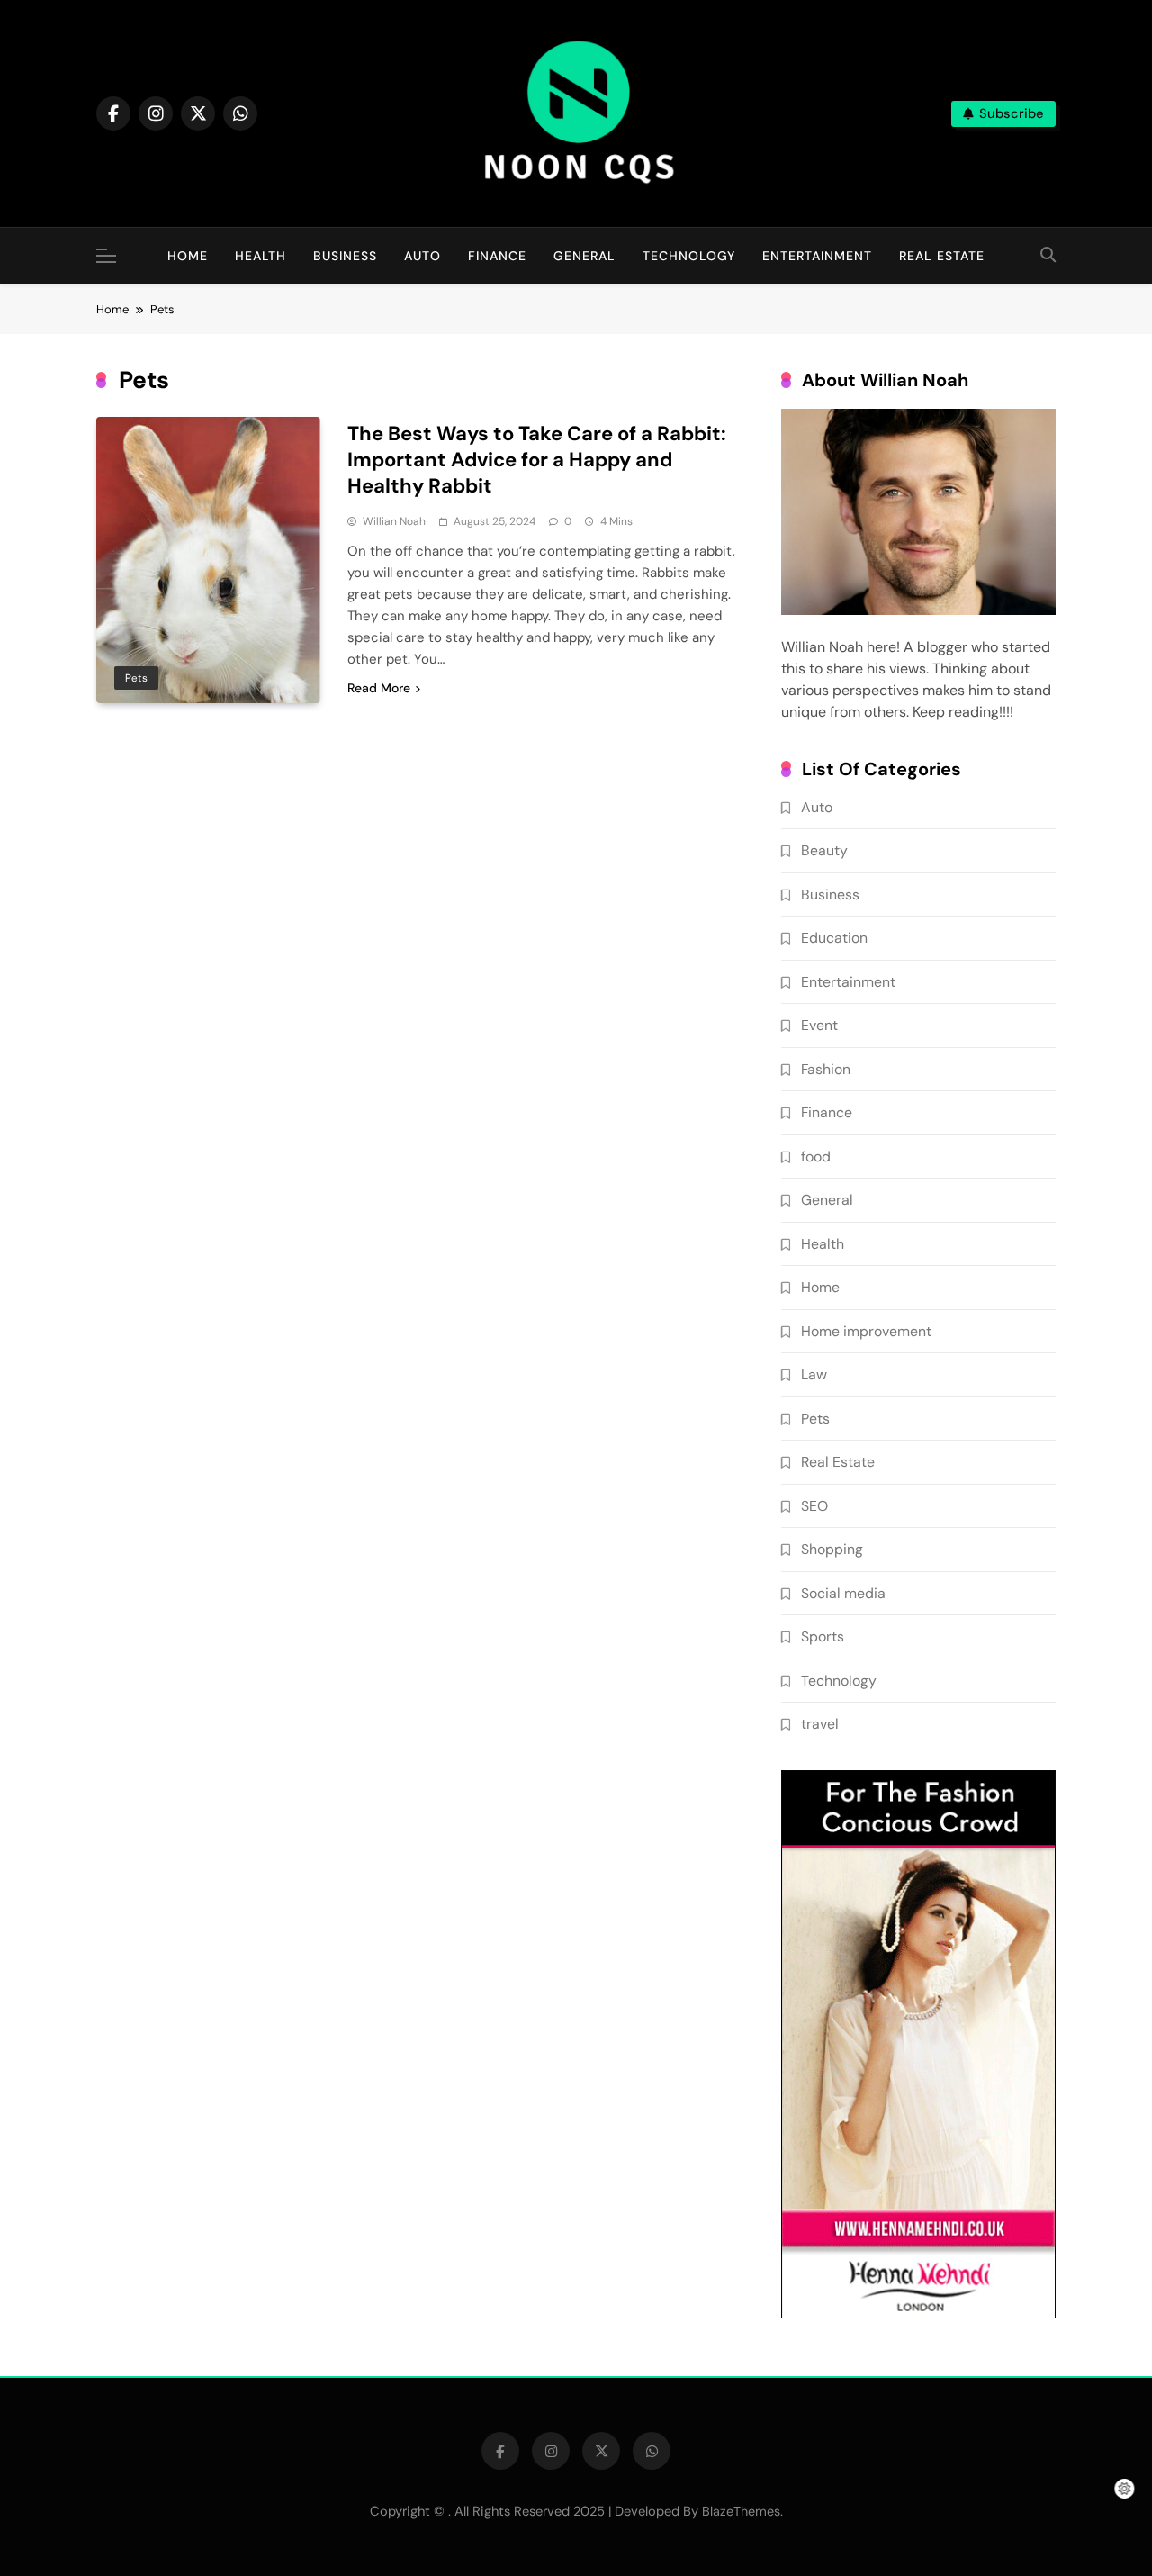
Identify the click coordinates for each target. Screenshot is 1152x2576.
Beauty (824, 850)
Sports (823, 1636)
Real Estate (942, 256)
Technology (689, 256)
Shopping (832, 1549)
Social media (843, 1593)
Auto (423, 256)
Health (261, 256)
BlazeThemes (741, 2511)
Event (819, 1025)
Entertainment (817, 256)
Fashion (826, 1069)
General (585, 256)
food (816, 1157)
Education (834, 938)
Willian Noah (394, 521)
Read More (379, 688)
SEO (814, 1506)
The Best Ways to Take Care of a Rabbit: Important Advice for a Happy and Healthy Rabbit (537, 460)
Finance (497, 256)
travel (820, 1724)
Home (188, 256)
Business (345, 256)
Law (814, 1374)
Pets (136, 678)
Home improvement (866, 1331)
